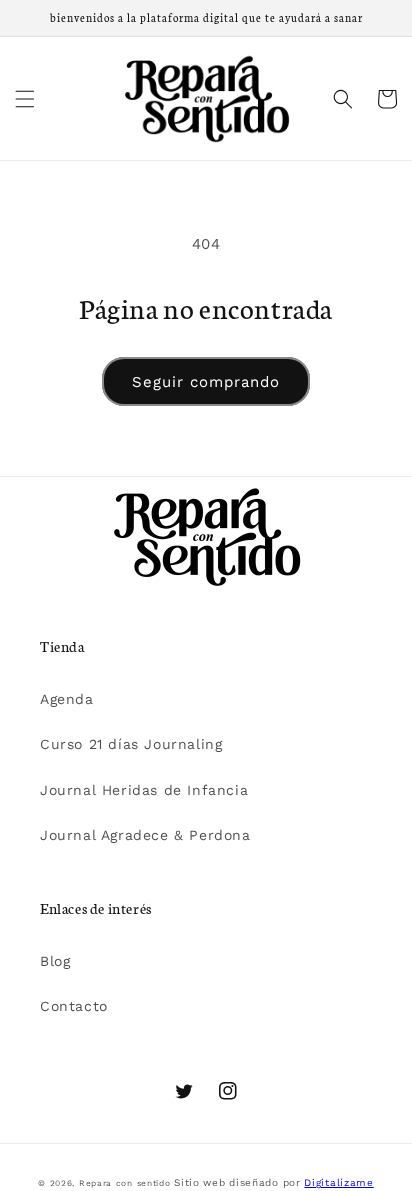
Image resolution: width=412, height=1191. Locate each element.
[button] (25, 99)
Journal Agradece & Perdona (145, 835)
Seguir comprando (206, 382)
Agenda (67, 699)
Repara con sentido (125, 1183)
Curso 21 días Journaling (131, 744)
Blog (55, 961)
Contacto (74, 1006)
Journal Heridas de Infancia (144, 790)
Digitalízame (338, 1182)
